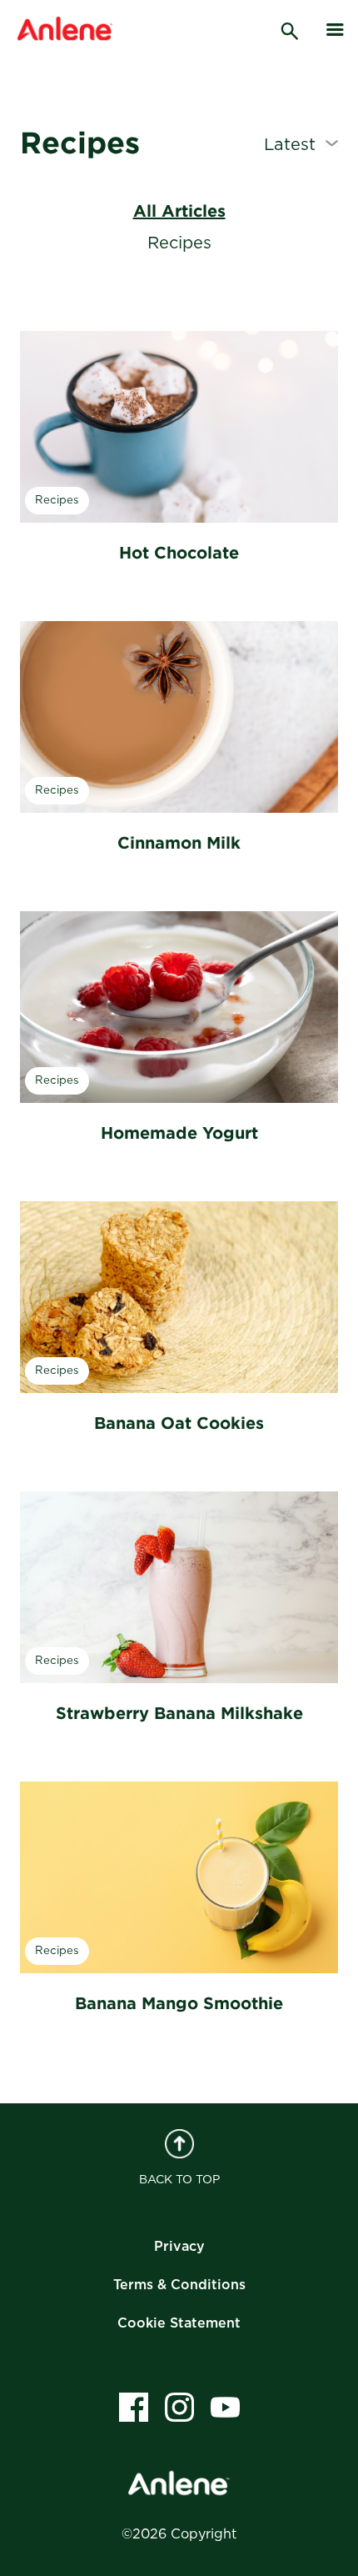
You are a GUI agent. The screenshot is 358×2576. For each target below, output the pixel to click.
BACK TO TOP (179, 2180)
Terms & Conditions (179, 2285)
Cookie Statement (179, 2323)
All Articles (179, 210)
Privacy (179, 2247)
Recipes (179, 243)
